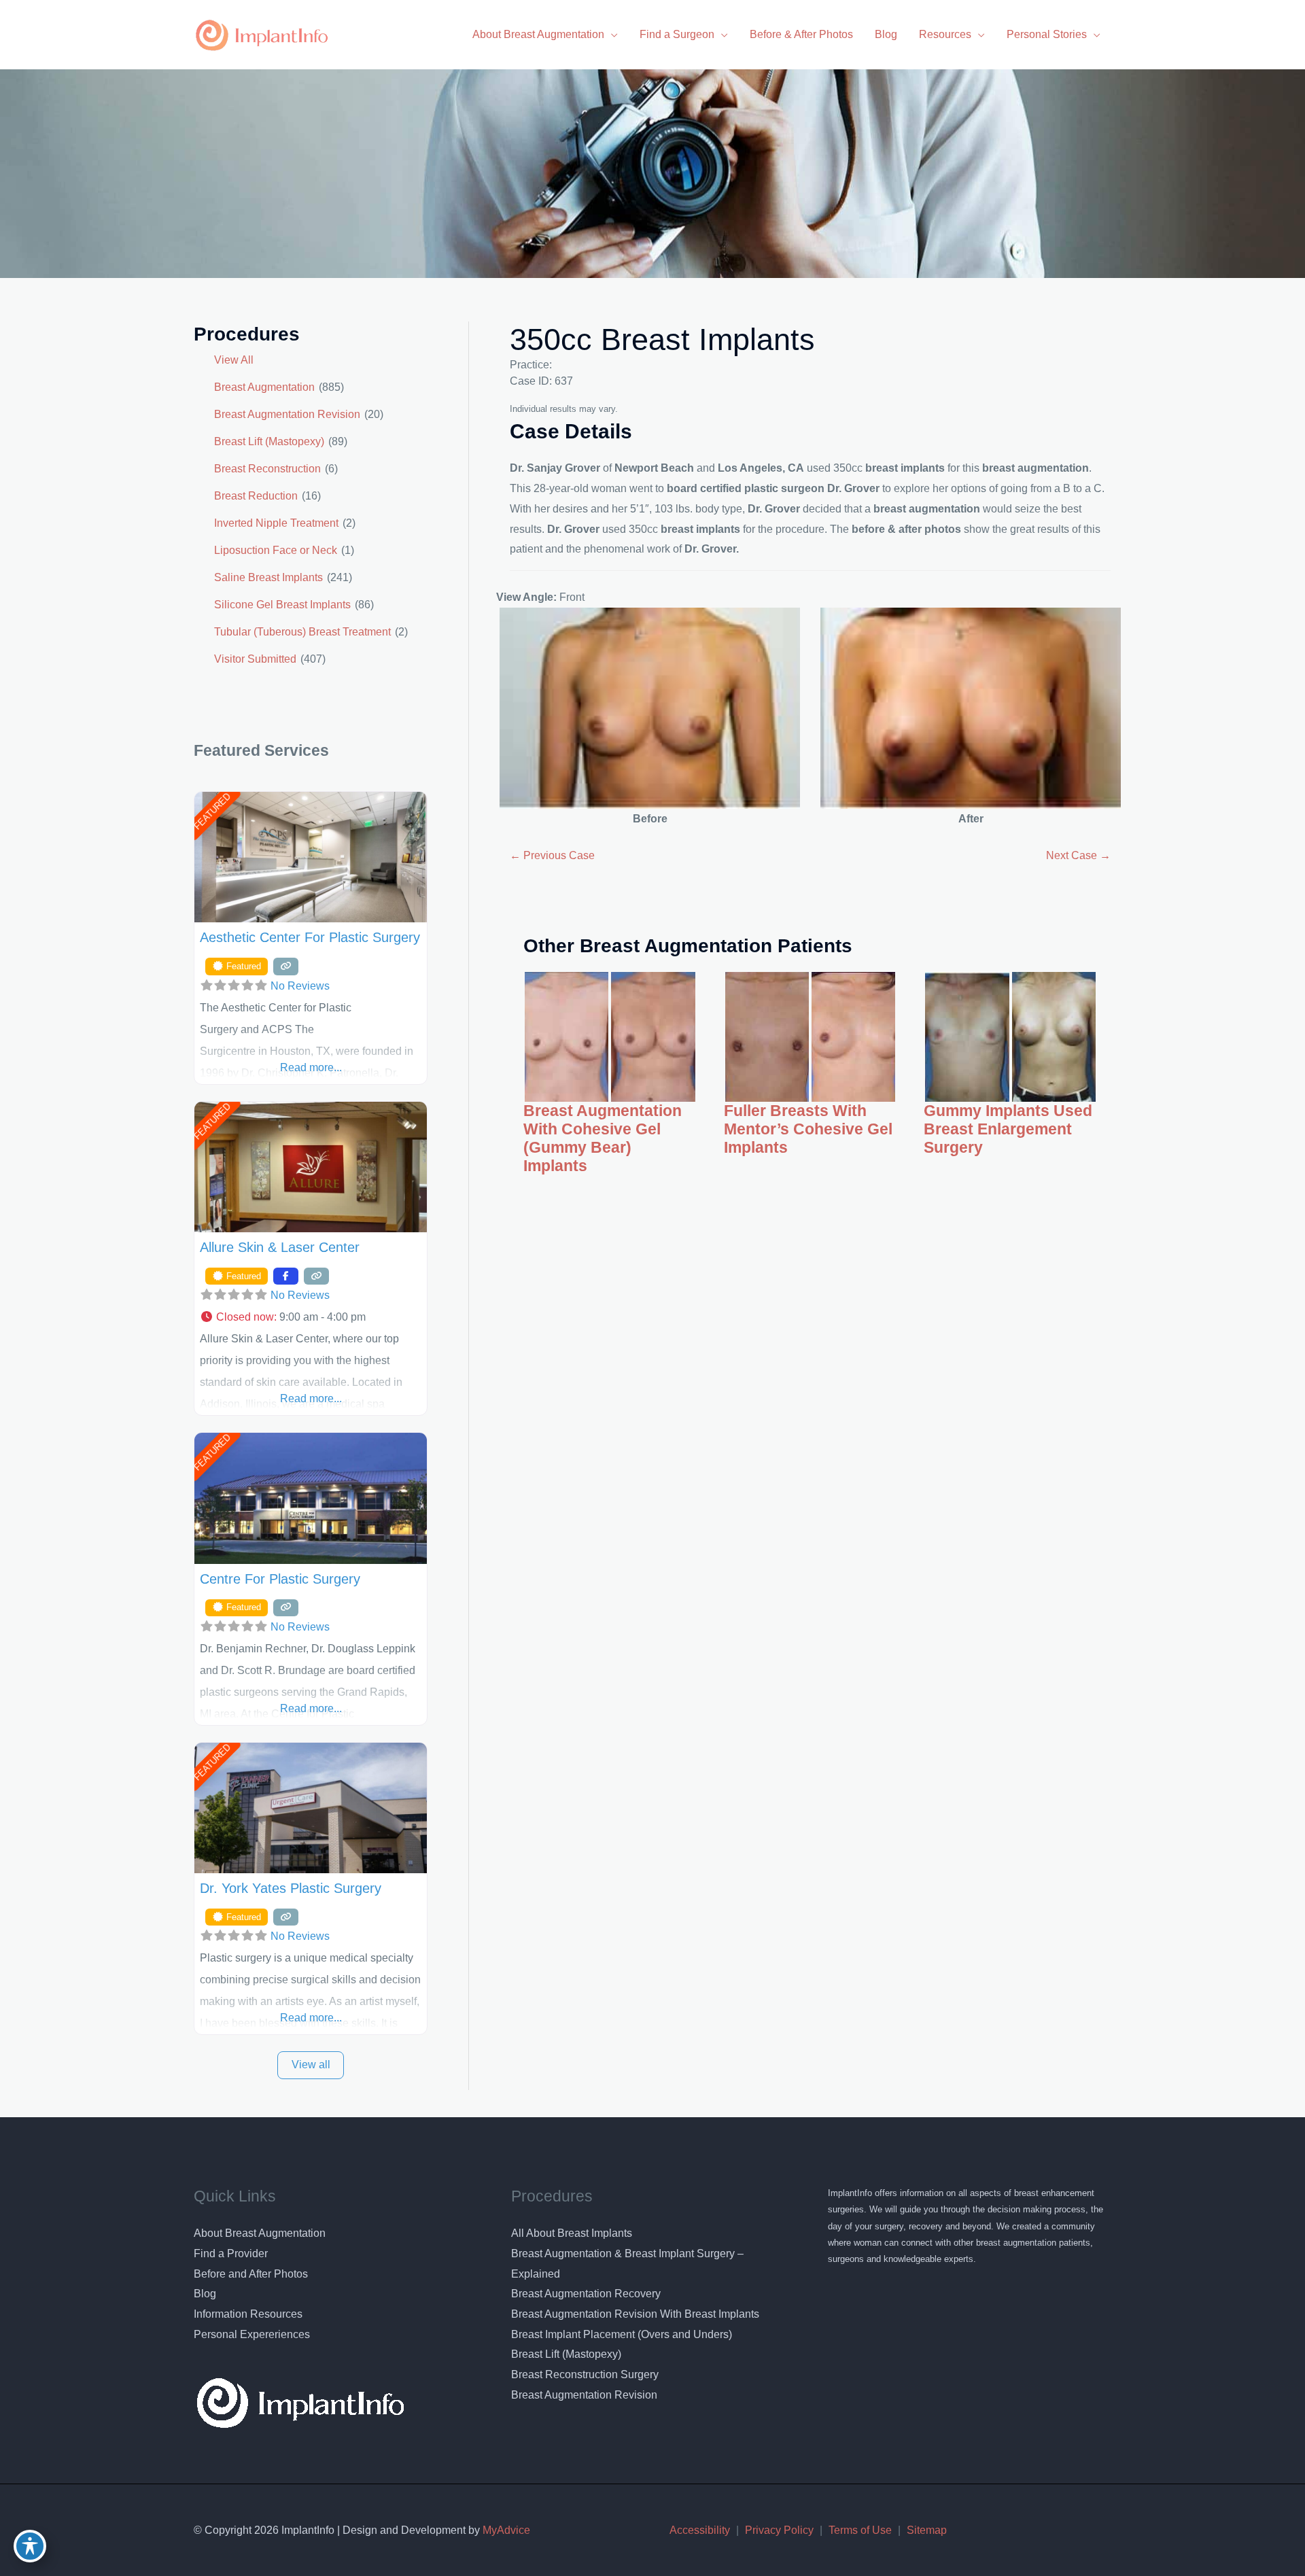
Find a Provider (231, 2253)
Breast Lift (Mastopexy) (269, 441)
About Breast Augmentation (260, 2233)
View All (234, 360)
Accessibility (700, 2530)
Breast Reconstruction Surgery (585, 2374)
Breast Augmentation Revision (287, 414)
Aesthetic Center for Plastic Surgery (310, 937)
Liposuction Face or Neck (276, 550)
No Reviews (300, 986)
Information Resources (248, 2314)
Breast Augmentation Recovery (586, 2294)
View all (311, 2065)
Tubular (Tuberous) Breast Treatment (302, 632)
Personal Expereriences (252, 2334)
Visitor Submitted (255, 659)
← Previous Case (552, 855)
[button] (311, 1317)
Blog (205, 2294)
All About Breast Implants (572, 2233)
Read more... (311, 1067)
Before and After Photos (251, 2274)
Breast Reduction (256, 496)
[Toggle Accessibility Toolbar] (30, 2546)
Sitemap (927, 2530)
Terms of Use (860, 2530)
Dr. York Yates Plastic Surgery (291, 1888)
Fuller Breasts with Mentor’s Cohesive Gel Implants (808, 1129)
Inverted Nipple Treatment (276, 523)
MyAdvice (505, 2530)
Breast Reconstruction (267, 469)
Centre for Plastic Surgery (280, 1579)
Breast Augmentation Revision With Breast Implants (635, 2314)
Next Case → (1078, 855)
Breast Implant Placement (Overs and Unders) (622, 2334)
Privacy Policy (779, 2530)
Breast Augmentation (264, 387)
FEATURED (212, 811)
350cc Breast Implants (662, 340)
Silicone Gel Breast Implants (282, 605)
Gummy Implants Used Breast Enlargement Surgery (1008, 1129)
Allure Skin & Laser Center (280, 1247)
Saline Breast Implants (268, 577)
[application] (611, 34)
